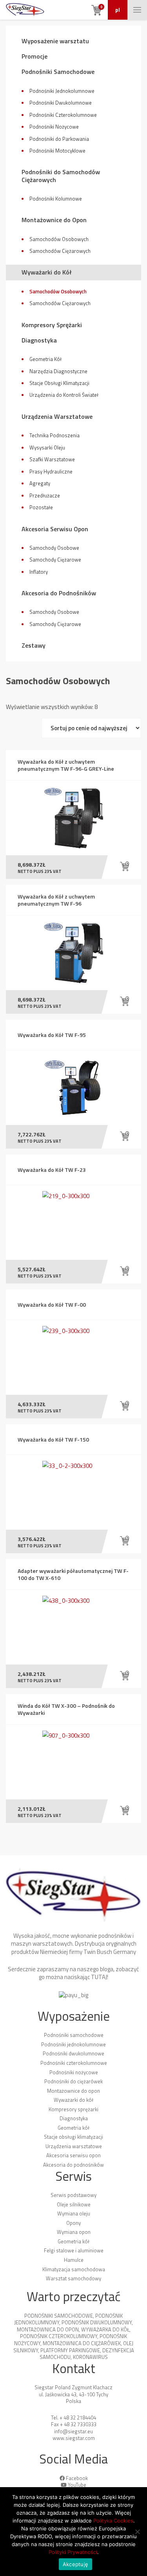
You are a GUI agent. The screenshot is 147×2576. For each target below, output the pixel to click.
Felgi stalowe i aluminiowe (74, 2250)
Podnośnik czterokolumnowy (59, 2336)
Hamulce (74, 2260)
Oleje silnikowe (74, 2204)
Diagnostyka (39, 340)
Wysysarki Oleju (47, 447)
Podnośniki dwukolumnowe (73, 2053)
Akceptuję (75, 2564)
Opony (73, 2223)
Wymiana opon (74, 2232)
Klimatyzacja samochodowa (74, 2269)
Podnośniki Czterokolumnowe (63, 115)
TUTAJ (99, 1977)
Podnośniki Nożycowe (54, 127)
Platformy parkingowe (70, 2350)
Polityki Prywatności (73, 2552)
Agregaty (40, 483)
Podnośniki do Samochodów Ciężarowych (61, 176)
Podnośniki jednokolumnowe (73, 2044)
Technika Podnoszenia (54, 435)
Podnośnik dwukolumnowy (97, 2322)
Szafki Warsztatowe (52, 459)
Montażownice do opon (73, 2091)
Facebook (77, 2478)
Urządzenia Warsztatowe (57, 416)
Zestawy (34, 645)
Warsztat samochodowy (73, 2278)
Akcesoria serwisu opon (73, 2155)
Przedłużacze (45, 495)
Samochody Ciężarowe (55, 560)
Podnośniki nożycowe (74, 2072)
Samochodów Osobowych (59, 239)
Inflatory (39, 572)
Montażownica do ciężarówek (82, 2343)
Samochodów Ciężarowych (60, 251)
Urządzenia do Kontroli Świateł (64, 395)
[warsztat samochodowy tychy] (25, 10)
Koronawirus (90, 2357)
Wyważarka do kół (105, 2329)
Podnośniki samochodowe (74, 2035)
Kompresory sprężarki (73, 2109)
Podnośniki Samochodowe (58, 72)
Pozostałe (41, 507)
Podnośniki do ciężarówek (73, 2081)
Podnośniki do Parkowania (59, 139)
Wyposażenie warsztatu (55, 41)
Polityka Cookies (113, 2521)
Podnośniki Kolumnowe (56, 199)
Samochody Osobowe (54, 548)
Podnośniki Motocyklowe (57, 151)
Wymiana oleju (74, 2213)
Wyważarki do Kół (47, 272)
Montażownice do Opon (54, 220)
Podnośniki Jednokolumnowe (62, 91)
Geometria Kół (45, 359)
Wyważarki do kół (73, 2100)
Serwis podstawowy (73, 2195)
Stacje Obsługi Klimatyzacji (59, 383)
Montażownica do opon (48, 2329)
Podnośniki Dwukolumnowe (61, 103)
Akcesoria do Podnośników (59, 593)
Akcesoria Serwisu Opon (55, 529)
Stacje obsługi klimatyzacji (73, 2137)
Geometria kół (73, 2128)
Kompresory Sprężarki (52, 325)
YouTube (77, 2485)
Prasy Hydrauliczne (51, 471)
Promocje (34, 56)
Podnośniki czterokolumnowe (74, 2063)
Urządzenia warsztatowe (74, 2146)
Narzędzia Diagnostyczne (58, 371)
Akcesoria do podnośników (73, 2165)
